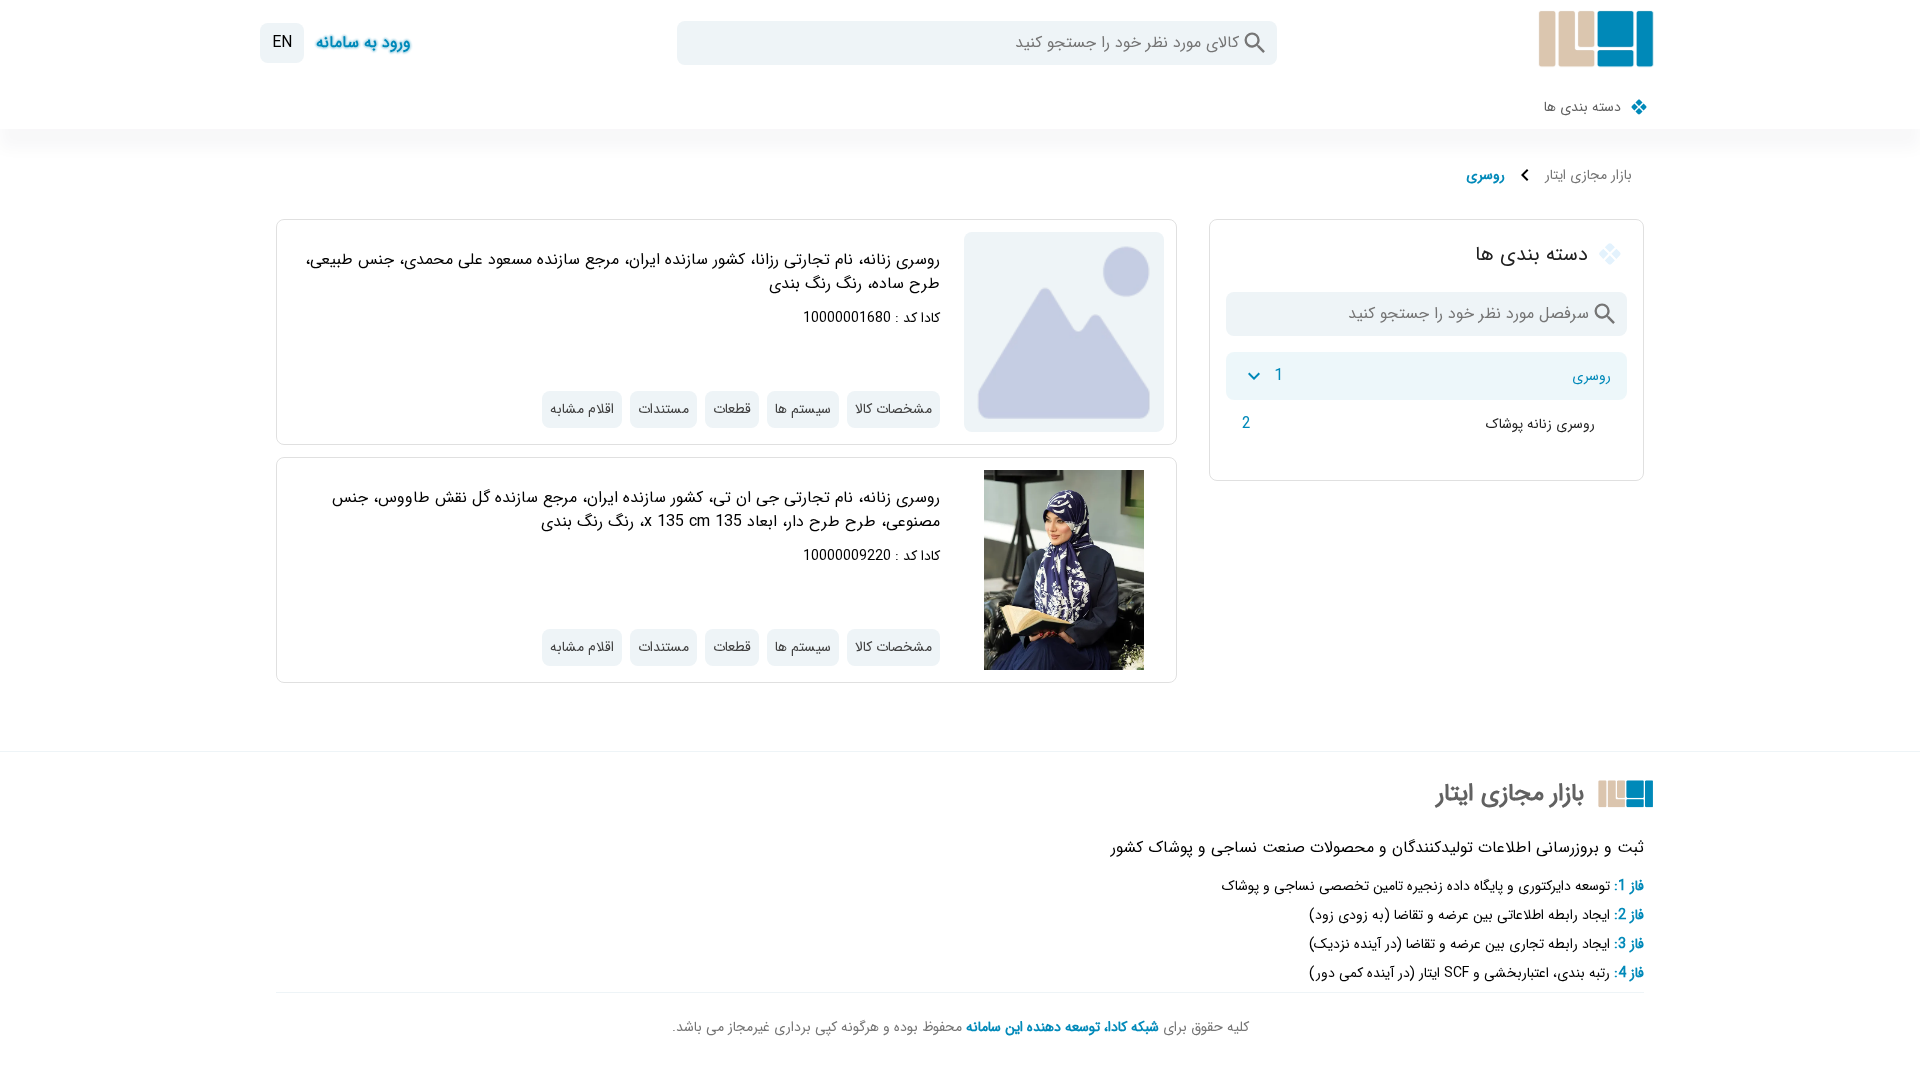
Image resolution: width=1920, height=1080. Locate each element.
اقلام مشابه (582, 409)
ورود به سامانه (363, 42)
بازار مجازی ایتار (1588, 175)
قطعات (732, 409)
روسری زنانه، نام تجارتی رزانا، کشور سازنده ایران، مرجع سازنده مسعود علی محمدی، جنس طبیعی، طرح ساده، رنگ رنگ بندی (622, 271)
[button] (1255, 43)
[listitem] (1426, 376)
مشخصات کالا (893, 409)
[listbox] (1426, 400)
